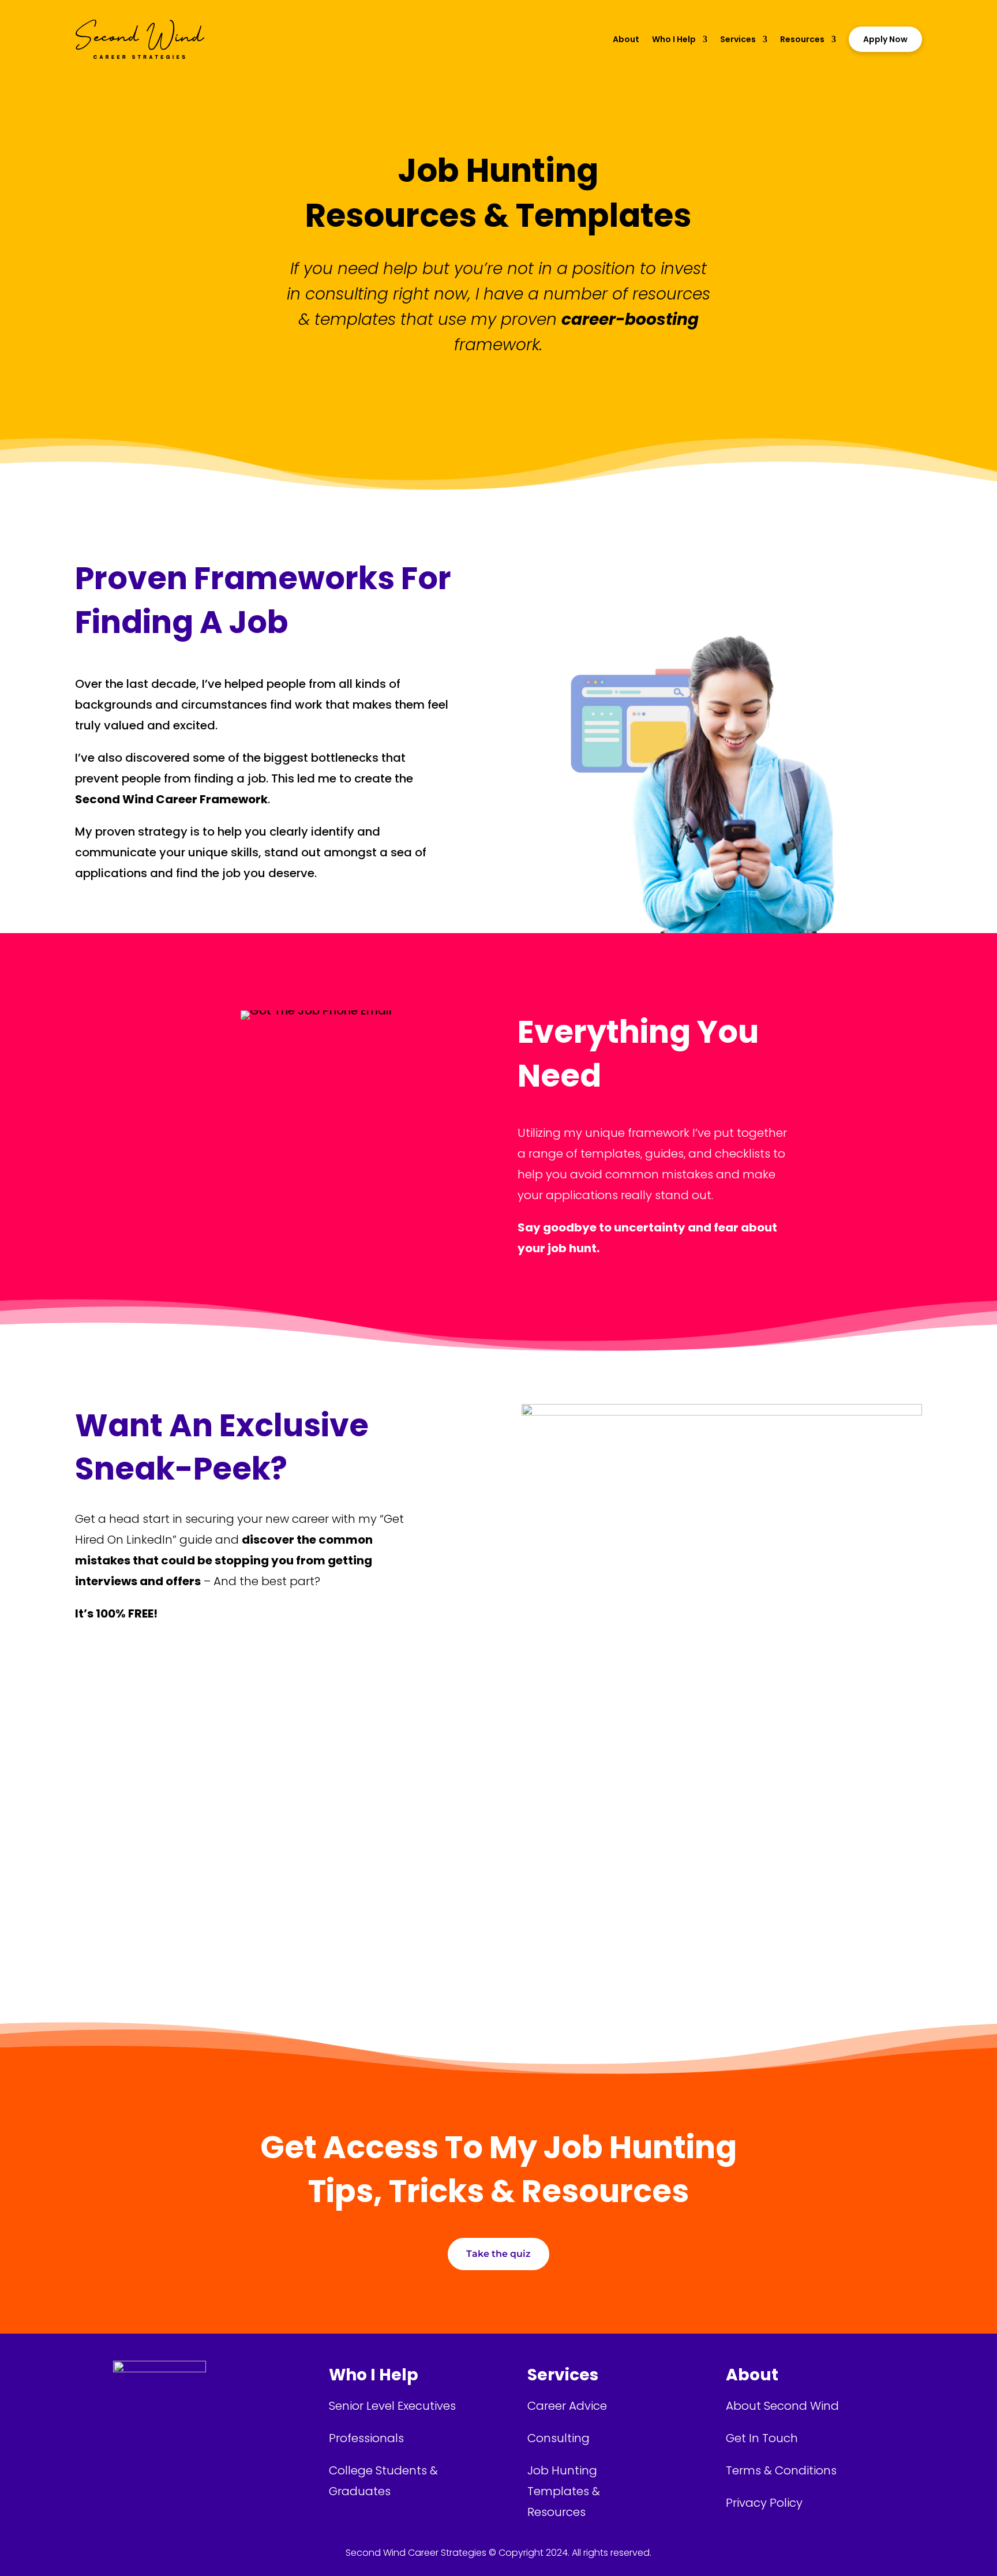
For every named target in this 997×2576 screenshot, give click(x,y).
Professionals (366, 2438)
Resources (802, 39)
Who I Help (674, 39)
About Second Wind (782, 2406)
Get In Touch (762, 2438)
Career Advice (567, 2406)
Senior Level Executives (392, 2406)
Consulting (559, 2438)
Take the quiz (498, 2254)
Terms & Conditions (781, 2470)
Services (738, 39)
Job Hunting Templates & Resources (564, 2491)
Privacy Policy (764, 2503)
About (626, 39)
